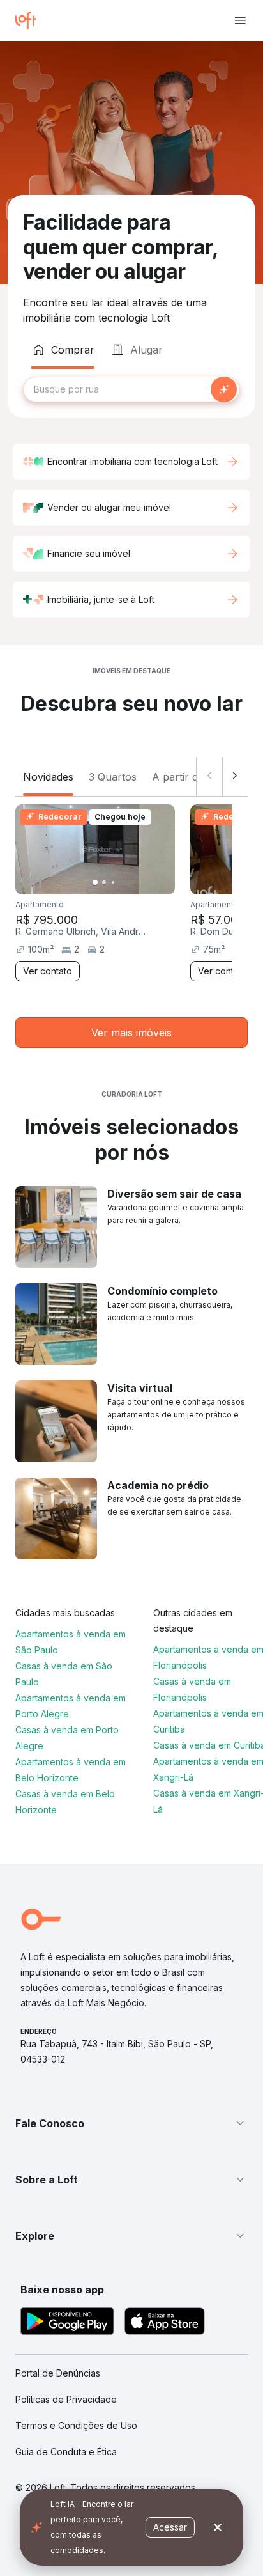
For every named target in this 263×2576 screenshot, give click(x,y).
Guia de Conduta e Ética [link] (66, 2452)
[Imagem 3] (113, 882)
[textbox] (131, 389)
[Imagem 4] (122, 882)
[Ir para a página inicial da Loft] (31, 20)
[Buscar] (224, 389)
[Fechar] (218, 2527)
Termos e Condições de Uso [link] (76, 2425)
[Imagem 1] (95, 882)
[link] (131, 1033)
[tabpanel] (131, 389)
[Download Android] (67, 2323)
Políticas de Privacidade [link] (66, 2399)
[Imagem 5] (131, 882)
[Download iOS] (165, 2323)
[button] (131, 2123)
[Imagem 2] (104, 882)
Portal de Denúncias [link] (58, 2373)
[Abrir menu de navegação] (240, 20)
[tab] (63, 350)
